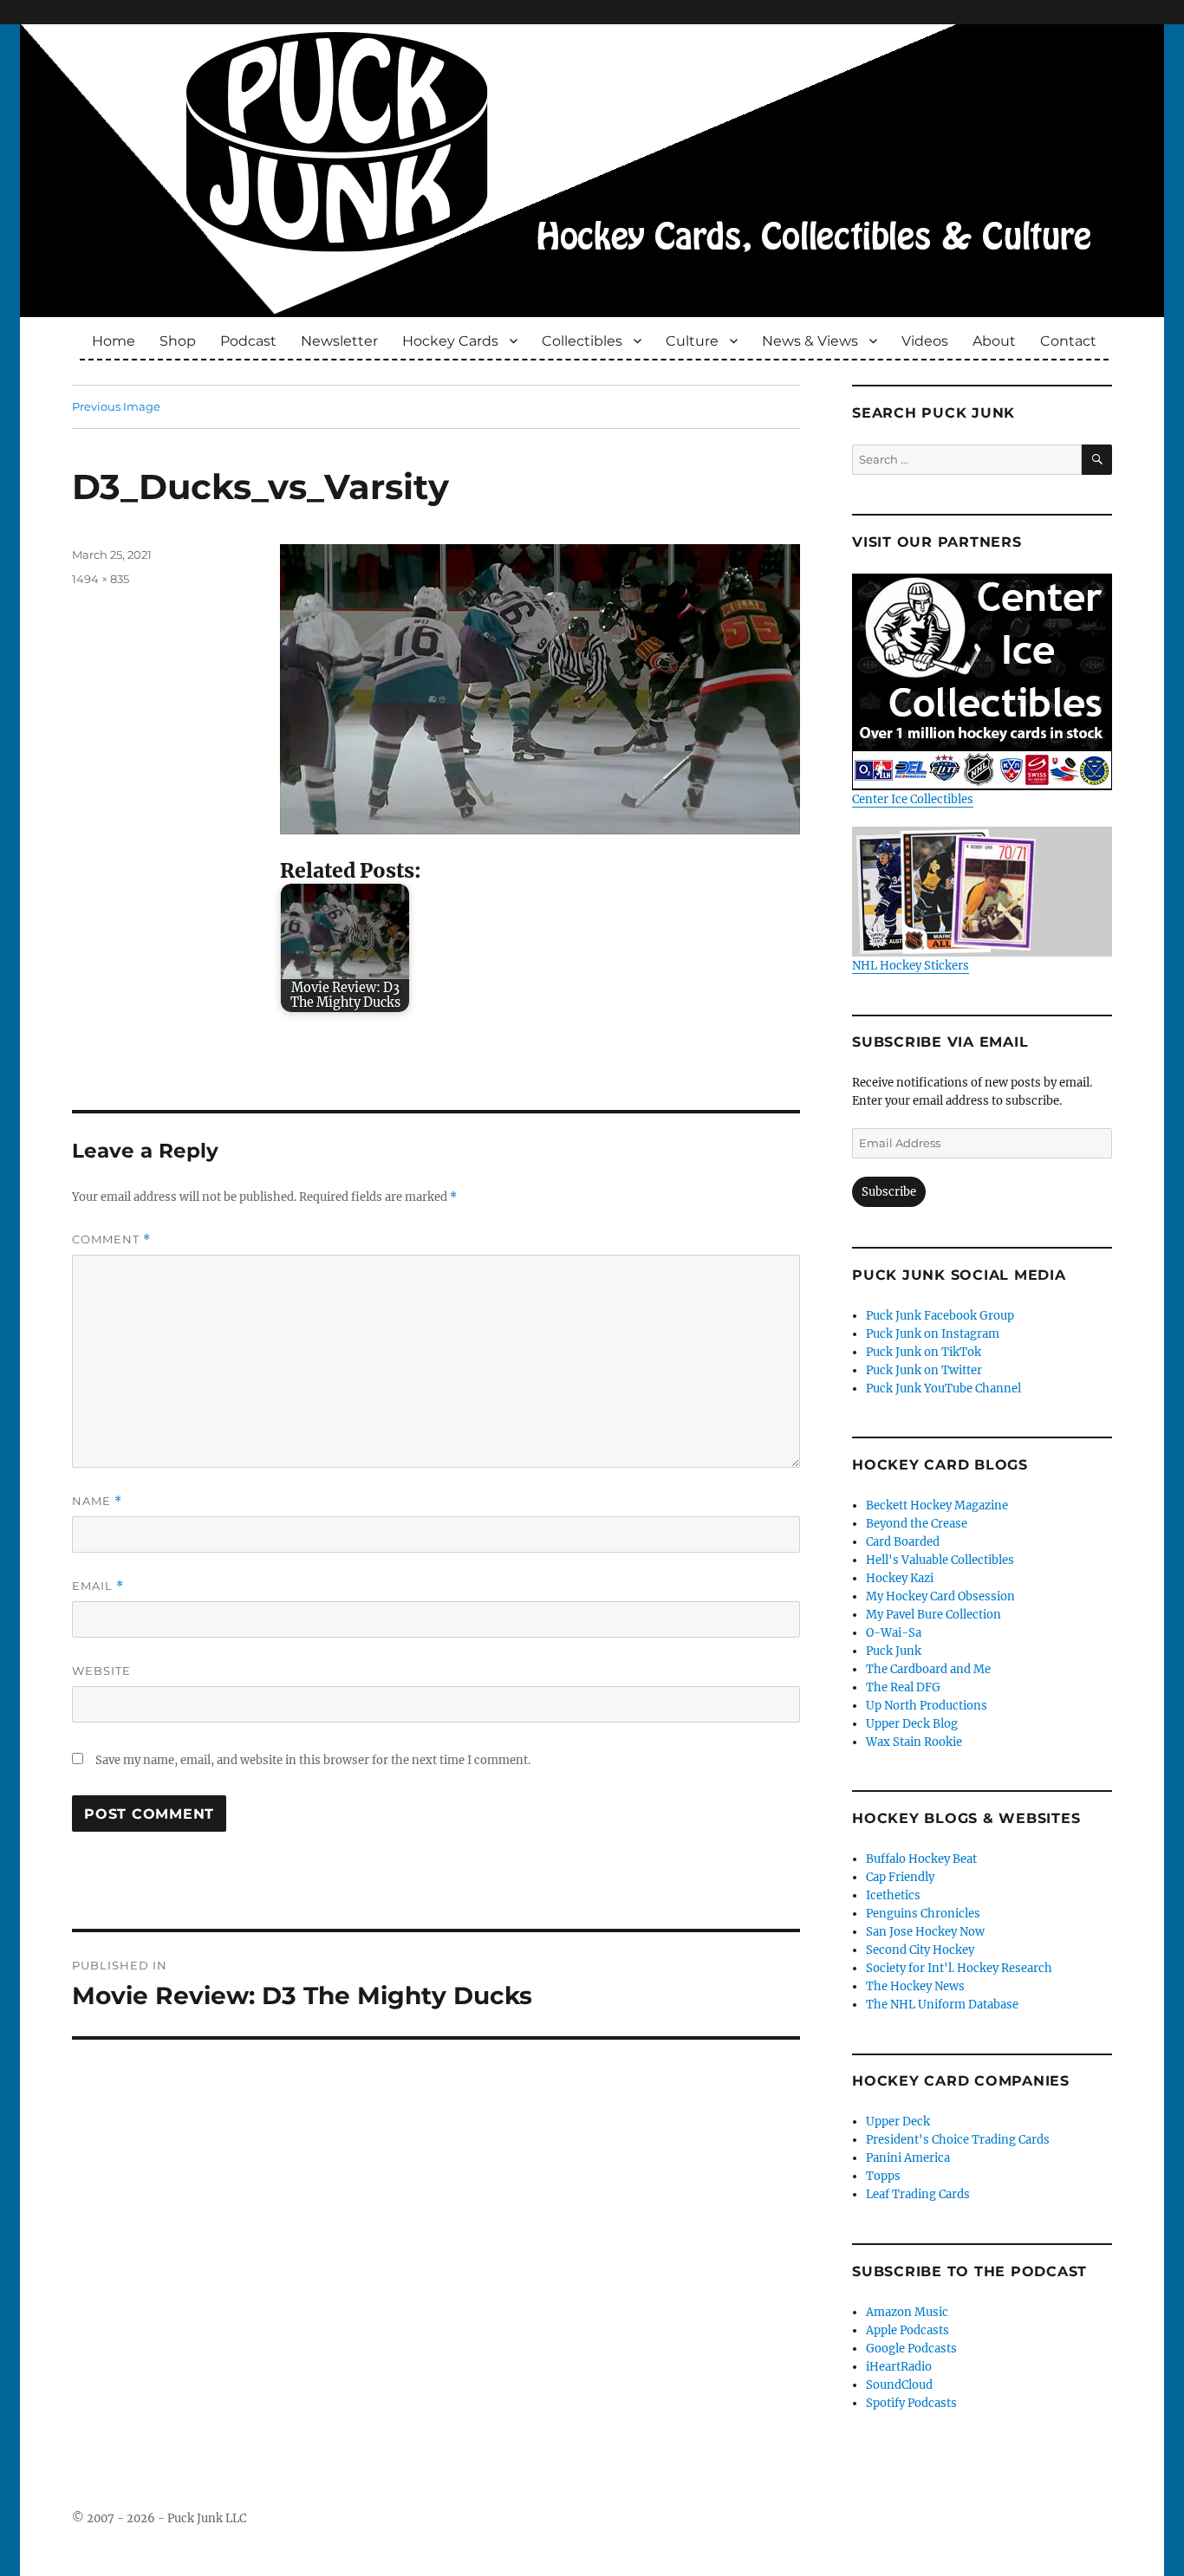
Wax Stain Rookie (914, 1742)
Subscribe (889, 1192)
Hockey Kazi (900, 1578)
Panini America (908, 2158)
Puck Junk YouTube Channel (943, 1389)
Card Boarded (903, 1542)
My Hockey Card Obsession (940, 1596)
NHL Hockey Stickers (911, 966)
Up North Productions (927, 1706)
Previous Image (116, 406)
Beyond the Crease (917, 1524)
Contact (1068, 341)
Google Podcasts (911, 2349)
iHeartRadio (899, 2367)
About (994, 341)
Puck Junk (894, 1651)
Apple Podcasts (908, 2330)
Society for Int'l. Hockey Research (959, 1968)
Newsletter (339, 341)
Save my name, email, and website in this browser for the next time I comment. (313, 1760)
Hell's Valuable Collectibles (940, 1560)
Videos (925, 341)
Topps (883, 2176)
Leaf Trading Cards (918, 2194)
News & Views (810, 341)
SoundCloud (899, 2385)
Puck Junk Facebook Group (940, 1316)
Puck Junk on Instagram (933, 1334)
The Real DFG (903, 1687)
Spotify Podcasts (911, 2403)
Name (97, 1501)
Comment (111, 1239)
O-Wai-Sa (894, 1633)
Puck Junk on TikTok (924, 1352)
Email (98, 1586)
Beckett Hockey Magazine (937, 1505)
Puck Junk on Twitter (924, 1370)
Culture (692, 341)
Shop (178, 341)
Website (101, 1671)
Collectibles (582, 341)
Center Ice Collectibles (913, 799)
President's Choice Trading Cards (958, 2140)
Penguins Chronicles (923, 1914)
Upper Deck (898, 2122)
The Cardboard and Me (928, 1669)
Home (114, 341)
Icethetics (893, 1895)
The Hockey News (915, 1986)
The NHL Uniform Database (942, 2005)
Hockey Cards (450, 341)
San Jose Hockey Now (925, 1932)
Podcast (248, 341)
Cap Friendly (900, 1877)
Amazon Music (907, 2312)
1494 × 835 (101, 579)
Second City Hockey (920, 1950)
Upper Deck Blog (912, 1724)
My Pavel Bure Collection (934, 1615)
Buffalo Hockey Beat (921, 1859)
